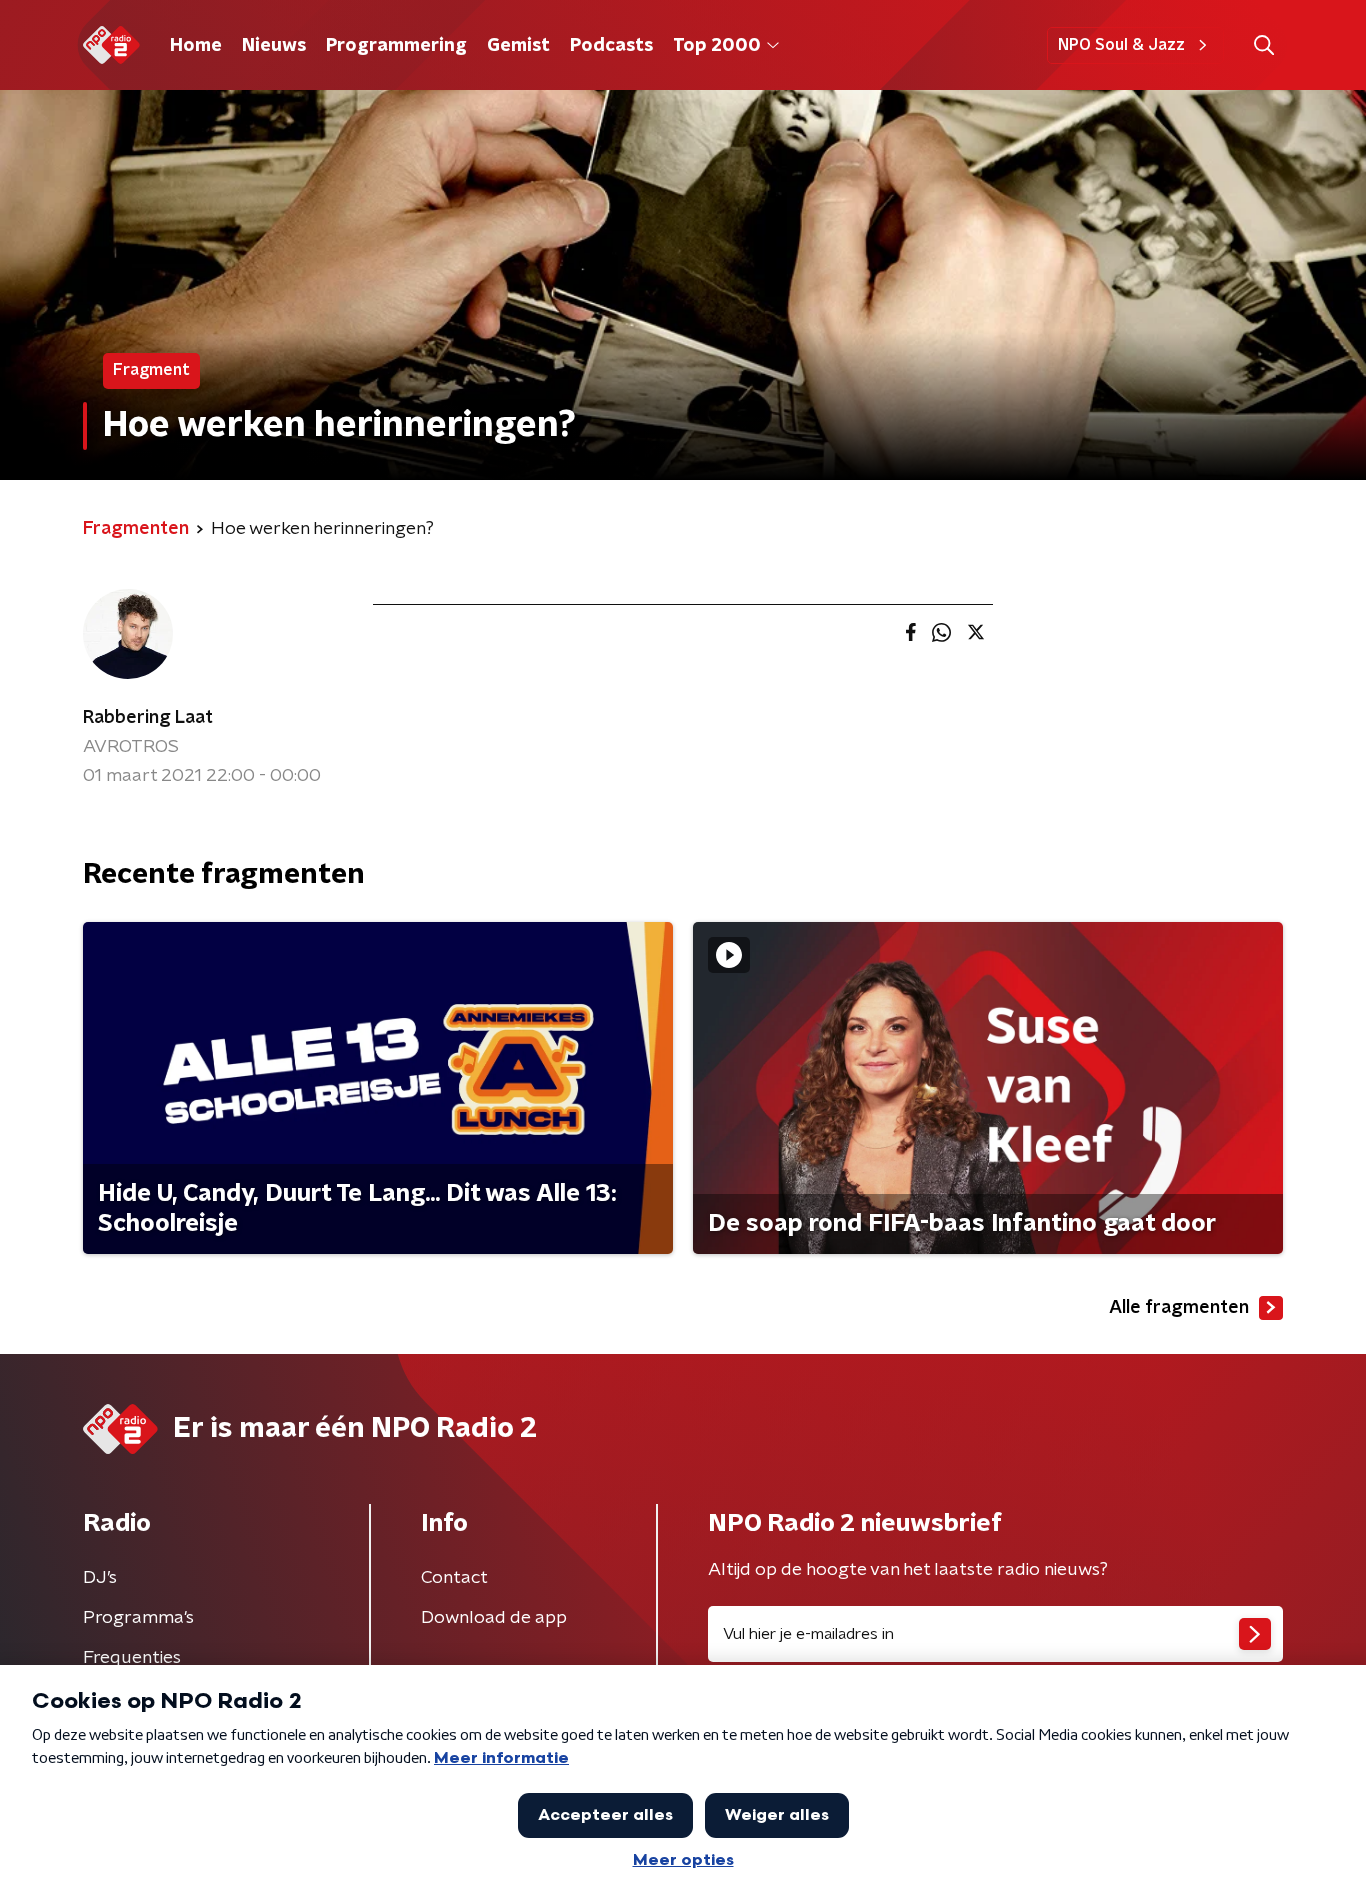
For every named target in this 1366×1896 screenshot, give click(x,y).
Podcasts (611, 46)
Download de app (494, 1618)
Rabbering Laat (148, 718)
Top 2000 (717, 46)
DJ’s (100, 1578)
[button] (1263, 45)
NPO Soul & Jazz (1121, 45)
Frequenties (132, 1658)
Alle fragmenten (1179, 1308)
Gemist (518, 46)
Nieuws (274, 46)
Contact (454, 1578)
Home (196, 46)
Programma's (138, 1618)
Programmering (396, 46)
